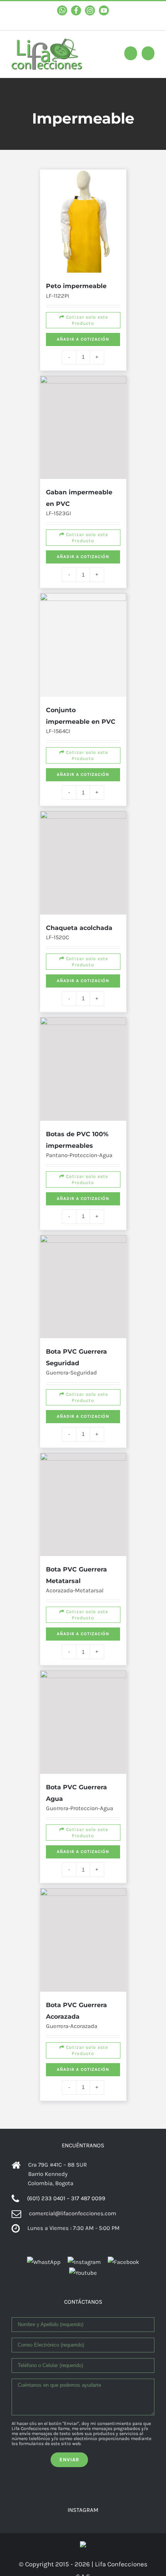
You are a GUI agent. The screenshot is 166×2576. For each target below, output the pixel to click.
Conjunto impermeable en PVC (88, 621)
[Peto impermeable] (83, 197)
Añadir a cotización (83, 311)
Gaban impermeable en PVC (88, 429)
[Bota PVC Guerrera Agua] (83, 1561)
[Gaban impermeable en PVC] (83, 377)
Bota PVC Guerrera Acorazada (83, 1827)
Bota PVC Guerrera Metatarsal (83, 1411)
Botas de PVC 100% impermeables (90, 994)
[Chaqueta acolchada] (83, 761)
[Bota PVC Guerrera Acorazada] (83, 1775)
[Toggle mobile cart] (131, 53)
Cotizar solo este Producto (84, 286)
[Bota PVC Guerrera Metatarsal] (83, 1358)
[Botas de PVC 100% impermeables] (83, 942)
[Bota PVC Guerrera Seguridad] (83, 1155)
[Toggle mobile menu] (148, 53)
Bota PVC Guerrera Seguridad (83, 1207)
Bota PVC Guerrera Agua (81, 1613)
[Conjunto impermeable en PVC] (83, 569)
